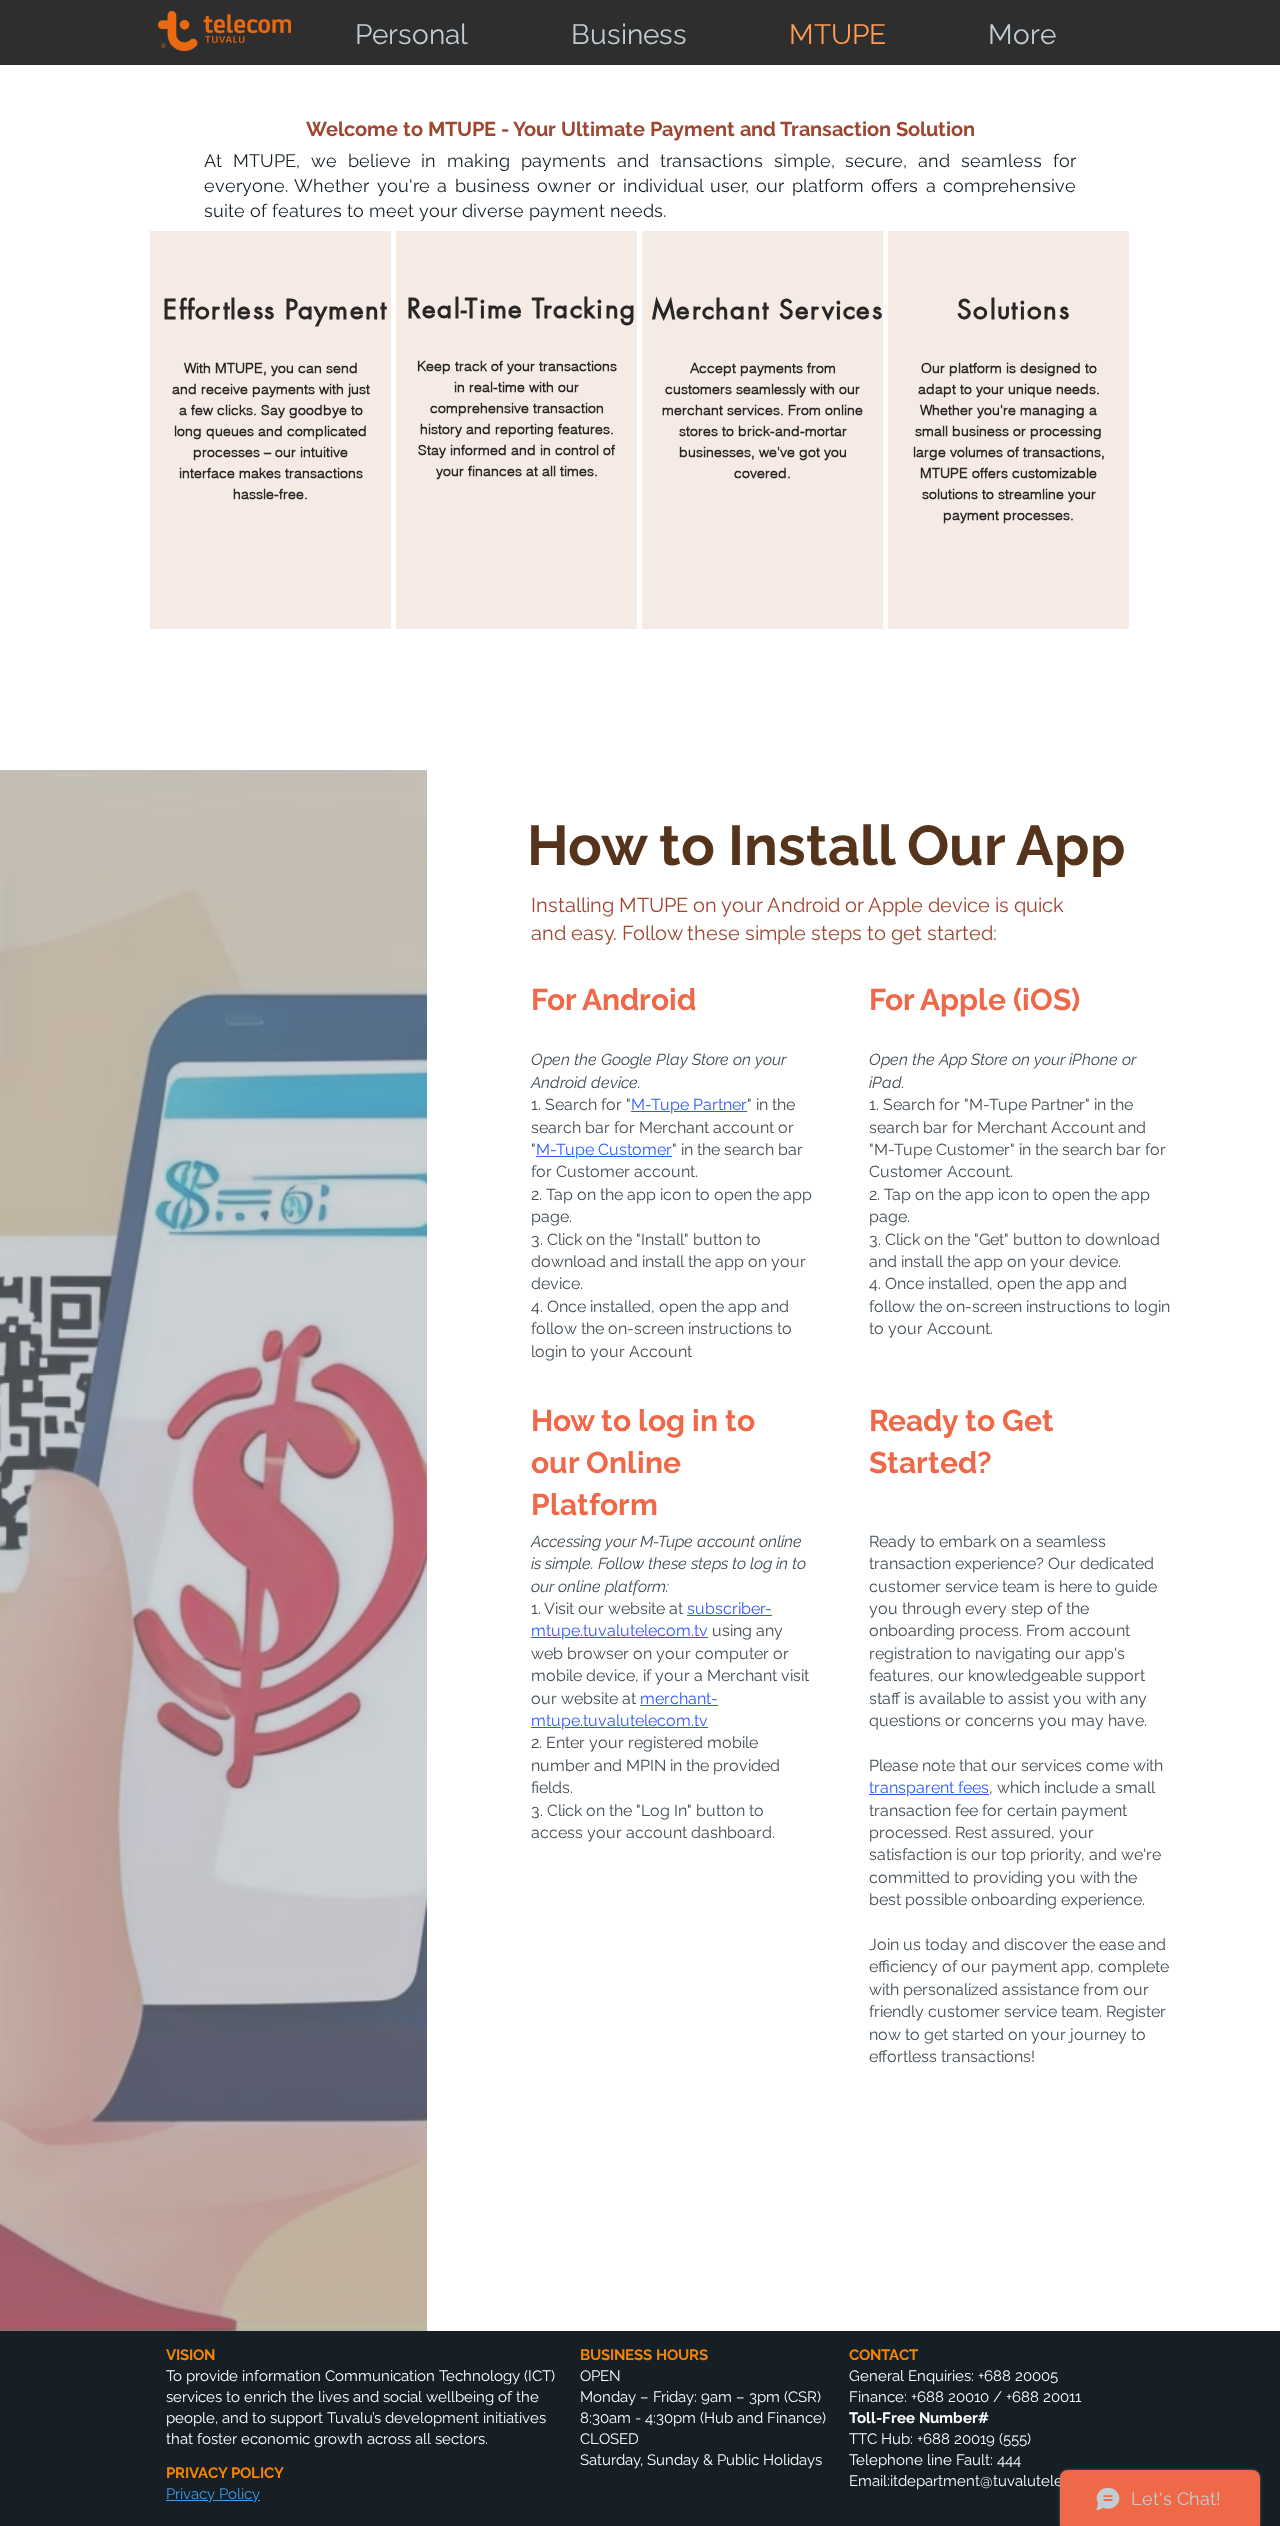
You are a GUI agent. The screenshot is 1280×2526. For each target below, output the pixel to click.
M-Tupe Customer (604, 1149)
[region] (270, 430)
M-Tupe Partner (689, 1104)
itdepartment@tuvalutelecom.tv (1000, 2481)
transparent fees (929, 1787)
